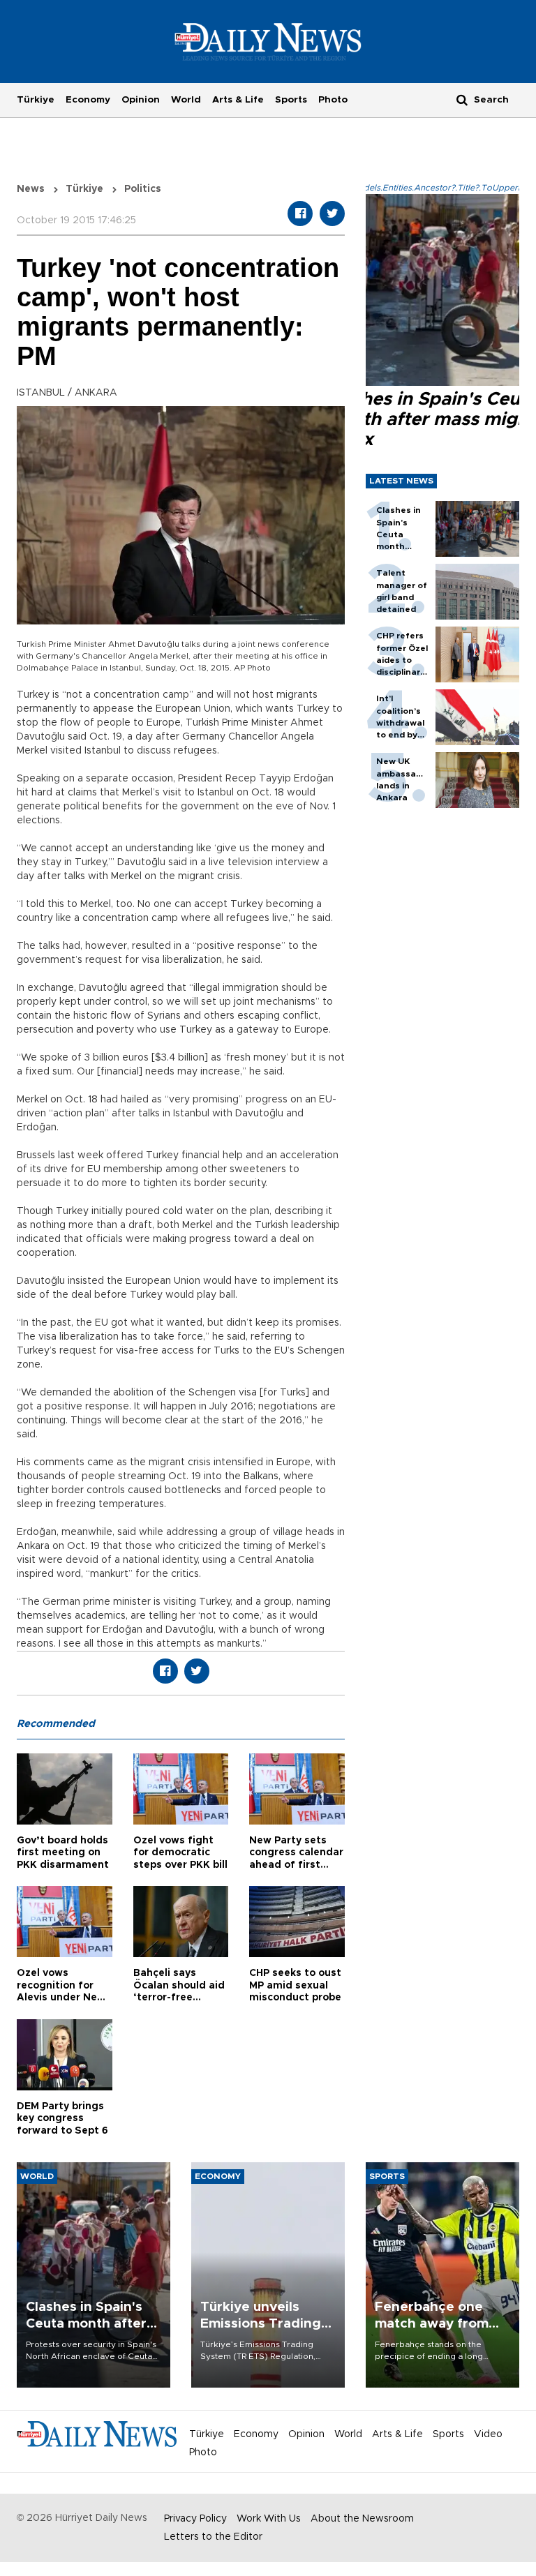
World (186, 100)
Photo (333, 100)
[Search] (462, 99)
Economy (88, 100)
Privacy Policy (195, 2519)
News (31, 189)
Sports (291, 100)
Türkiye (36, 100)
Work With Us (269, 2519)
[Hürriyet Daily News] (268, 41)
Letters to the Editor (213, 2537)
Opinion (141, 100)
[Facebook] (300, 214)
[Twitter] (332, 214)
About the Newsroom (362, 2519)
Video (488, 2434)
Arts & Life (238, 100)
